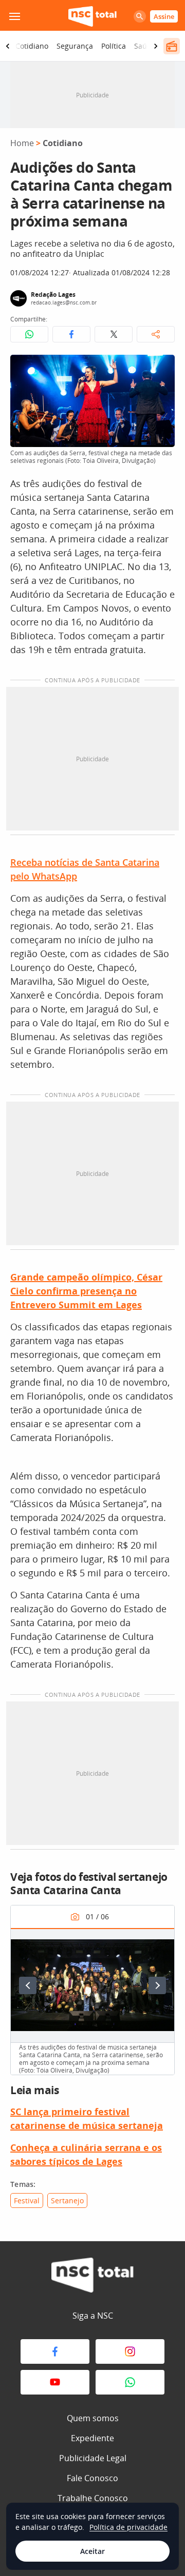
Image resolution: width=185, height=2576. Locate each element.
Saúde (145, 46)
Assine (164, 16)
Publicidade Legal (93, 2458)
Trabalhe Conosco (93, 2498)
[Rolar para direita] (156, 46)
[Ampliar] (161, 368)
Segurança (75, 46)
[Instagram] (130, 2351)
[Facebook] (55, 2351)
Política (114, 46)
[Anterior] (28, 1985)
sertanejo (67, 2200)
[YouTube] (55, 2382)
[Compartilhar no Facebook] (71, 334)
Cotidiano (32, 46)
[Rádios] (172, 46)
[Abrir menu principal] (14, 16)
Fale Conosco (92, 2478)
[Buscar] (140, 16)
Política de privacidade (128, 2527)
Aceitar (92, 2551)
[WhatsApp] (130, 2382)
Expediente (92, 2438)
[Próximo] (157, 1985)
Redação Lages (53, 295)
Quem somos (93, 2418)
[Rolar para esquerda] (8, 46)
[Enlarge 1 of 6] (161, 1941)
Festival (27, 2200)
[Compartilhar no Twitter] (114, 334)
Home (22, 143)
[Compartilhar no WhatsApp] (29, 334)
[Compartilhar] (156, 334)
